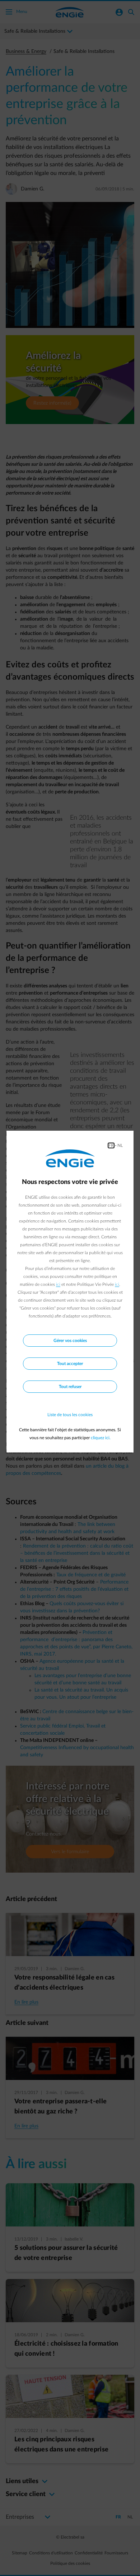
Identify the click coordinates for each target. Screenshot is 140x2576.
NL (120, 1145)
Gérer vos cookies (70, 1341)
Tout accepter (70, 1364)
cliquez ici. (101, 1438)
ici (58, 1284)
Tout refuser (70, 1387)
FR (111, 1145)
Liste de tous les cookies (70, 1415)
